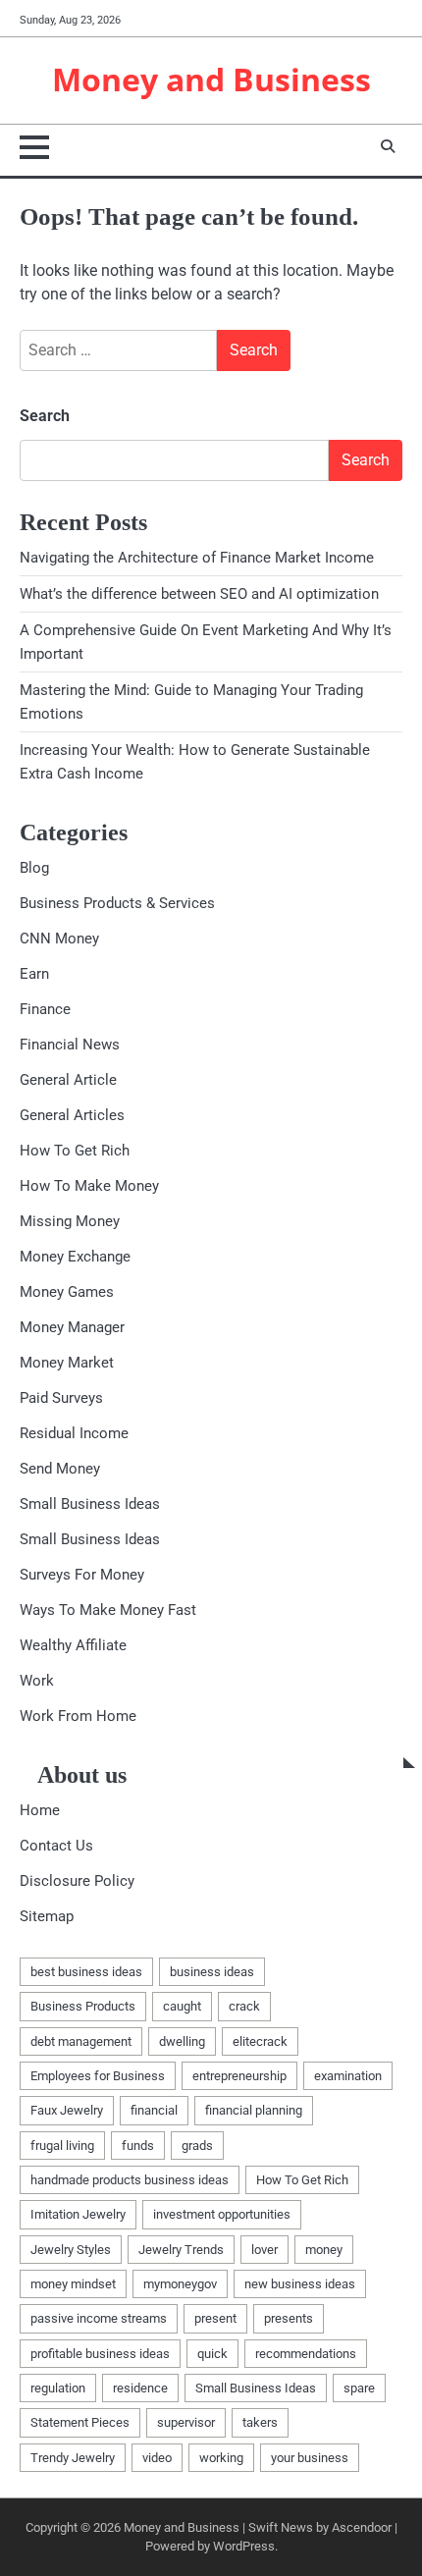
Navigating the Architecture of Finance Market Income (197, 558)
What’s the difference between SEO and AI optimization (199, 594)
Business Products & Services (117, 903)
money (324, 2250)
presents (289, 2318)
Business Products (83, 2006)
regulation (58, 2388)
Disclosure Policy (77, 1881)
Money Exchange (75, 1257)
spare (359, 2388)
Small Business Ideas (90, 1504)
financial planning (254, 2110)
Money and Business (211, 79)
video (157, 2458)
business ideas (212, 1972)
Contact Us (56, 1846)
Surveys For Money (82, 1575)
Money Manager (72, 1327)
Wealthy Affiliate (73, 1645)
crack (244, 2006)
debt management (81, 2041)
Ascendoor (362, 2527)
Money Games (67, 1292)
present (215, 2318)
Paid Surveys (61, 1398)
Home (40, 1810)
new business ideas (300, 2284)
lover (264, 2250)
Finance (45, 1009)
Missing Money (70, 1221)
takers (260, 2422)
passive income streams (99, 2318)
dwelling (182, 2041)
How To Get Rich (75, 1151)
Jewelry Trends (181, 2250)
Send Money (60, 1469)
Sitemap (47, 1916)
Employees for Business (98, 2076)
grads (197, 2146)
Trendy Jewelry (73, 2458)
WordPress (244, 2546)
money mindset (73, 2284)
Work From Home (78, 1716)
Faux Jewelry (67, 2110)
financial (154, 2110)
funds (138, 2146)
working (221, 2458)
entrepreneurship (239, 2076)
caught (182, 2006)
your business (310, 2458)
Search (45, 416)
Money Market (67, 1363)
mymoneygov (180, 2284)
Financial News (70, 1045)
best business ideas (86, 1972)
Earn (34, 974)
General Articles (72, 1115)
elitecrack (260, 2041)
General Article (68, 1080)
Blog (34, 868)
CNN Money (59, 939)
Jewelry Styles (71, 2250)
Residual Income (74, 1433)
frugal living (62, 2146)
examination (348, 2076)
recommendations (306, 2354)
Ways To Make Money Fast (108, 1610)
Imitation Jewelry (78, 2214)
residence (140, 2388)
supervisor (186, 2422)
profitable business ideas (100, 2354)
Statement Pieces (80, 2422)
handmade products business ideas (130, 2180)
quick (212, 2354)
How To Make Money (89, 1186)
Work (37, 1681)
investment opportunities (222, 2214)
